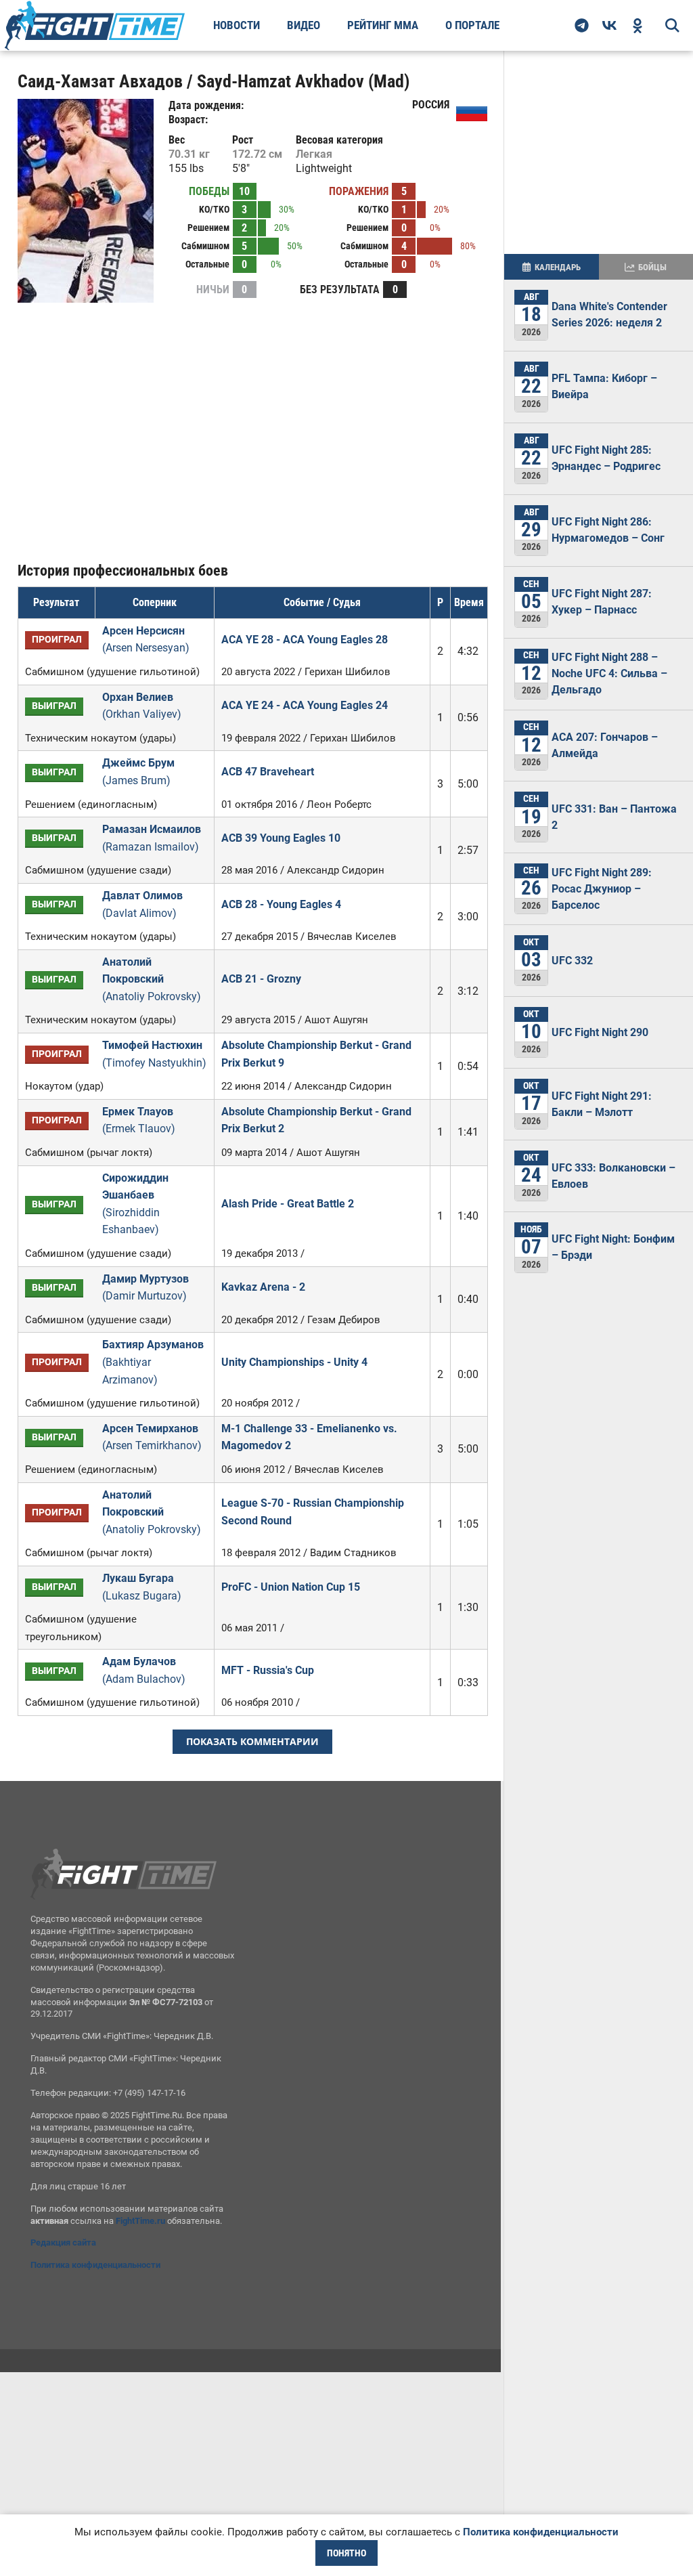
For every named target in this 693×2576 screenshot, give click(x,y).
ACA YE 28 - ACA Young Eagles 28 (305, 640)
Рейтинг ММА (383, 25)
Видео (304, 25)
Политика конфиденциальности (95, 2265)
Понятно (346, 2553)
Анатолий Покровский (152, 979)
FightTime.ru (140, 2221)
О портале (472, 25)
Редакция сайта (63, 2242)
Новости (237, 25)
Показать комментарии (252, 1741)
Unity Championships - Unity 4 (294, 1362)
